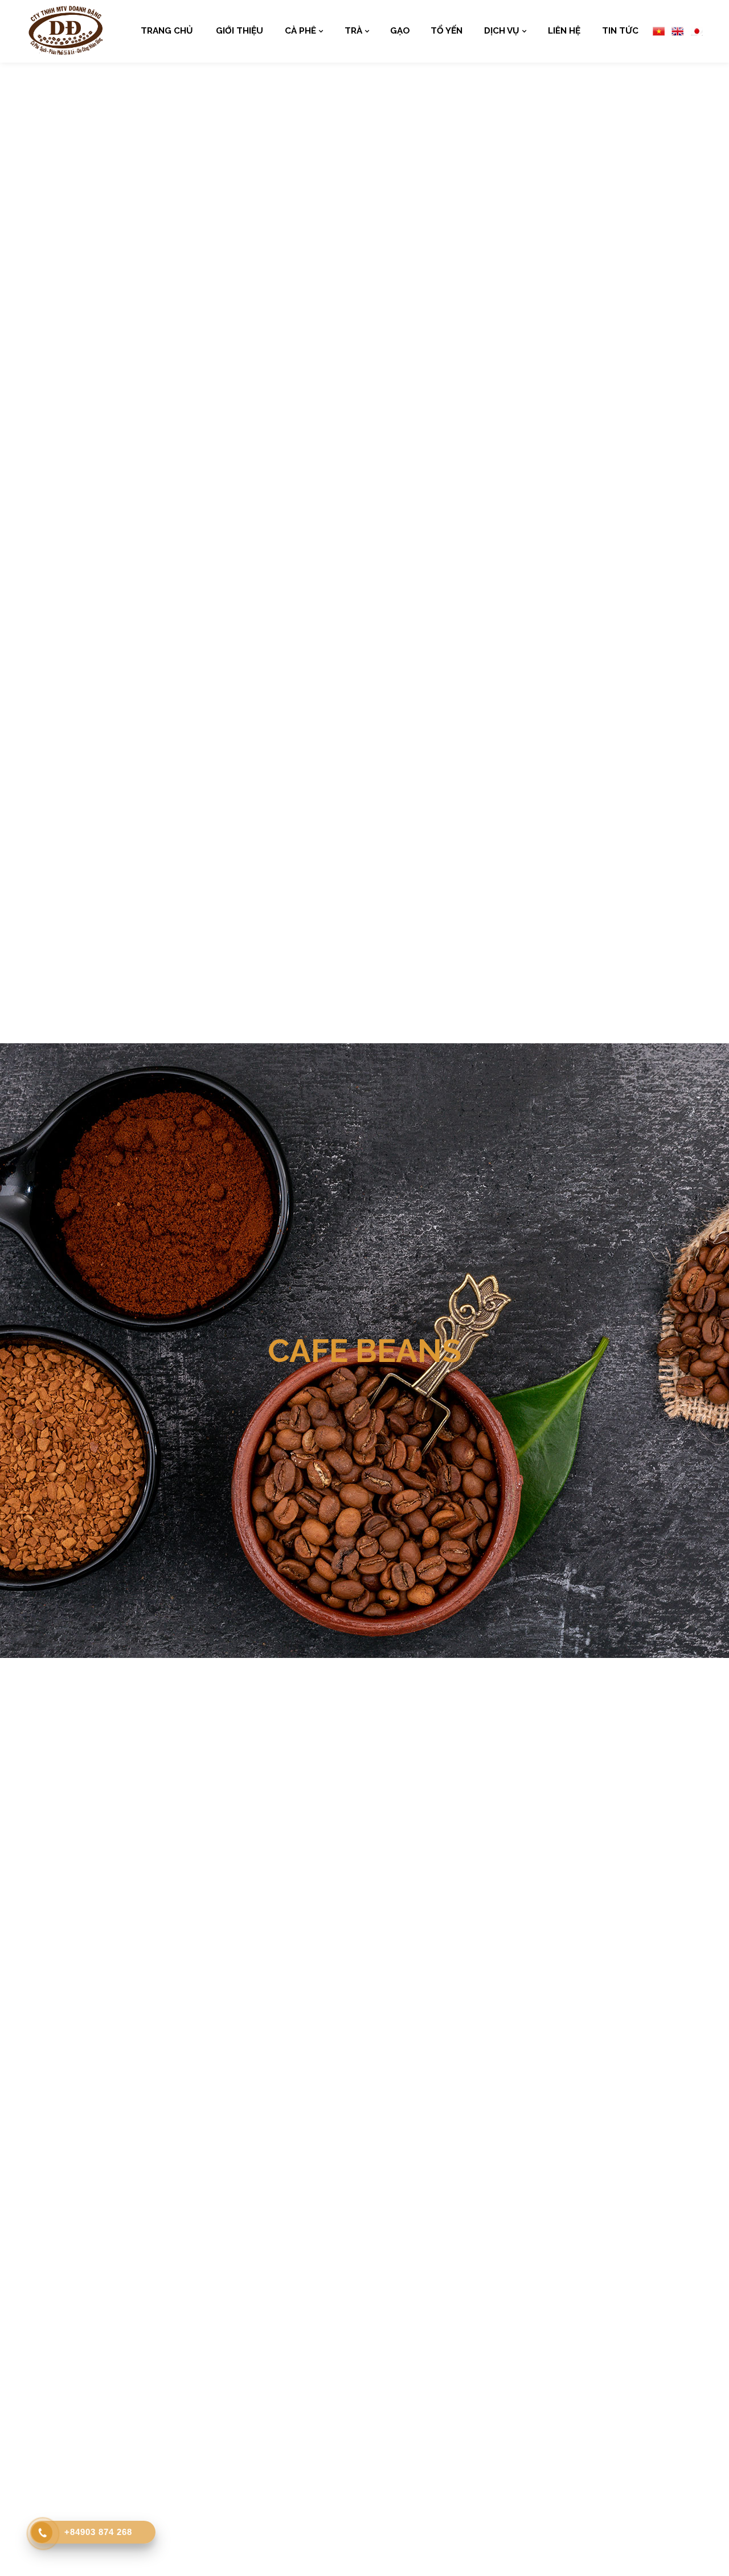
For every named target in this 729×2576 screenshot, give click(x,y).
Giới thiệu (239, 31)
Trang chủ (167, 31)
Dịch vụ (502, 31)
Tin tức (620, 31)
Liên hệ (564, 31)
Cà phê (300, 31)
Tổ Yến (447, 31)
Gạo (400, 31)
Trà (353, 31)
